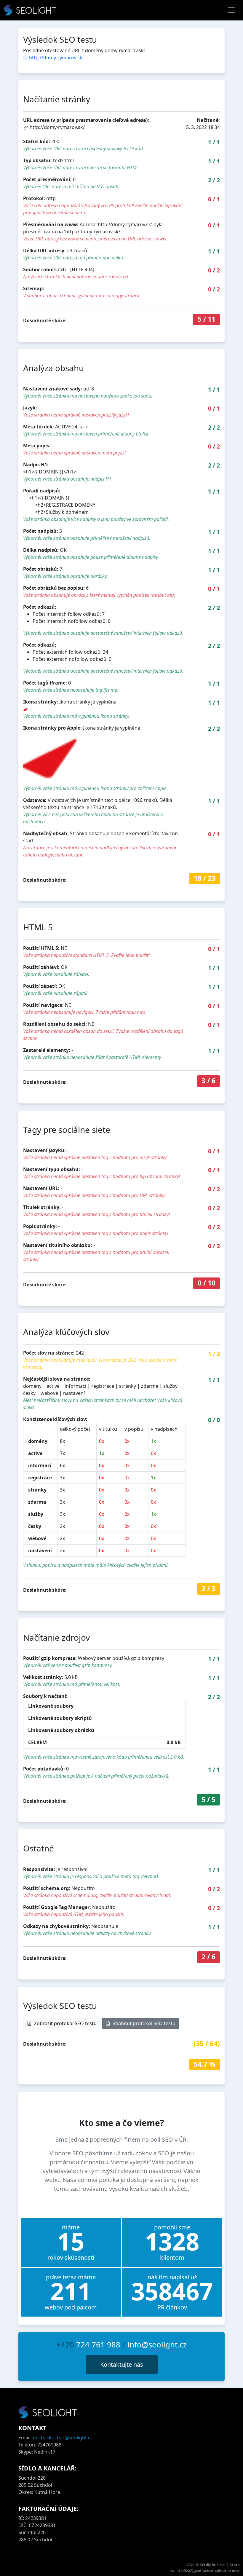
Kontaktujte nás (122, 2364)
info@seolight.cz (157, 2345)
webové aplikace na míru (221, 2571)
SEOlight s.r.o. (213, 2565)
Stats (235, 2565)
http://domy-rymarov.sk (56, 58)
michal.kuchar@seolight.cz (63, 2438)
